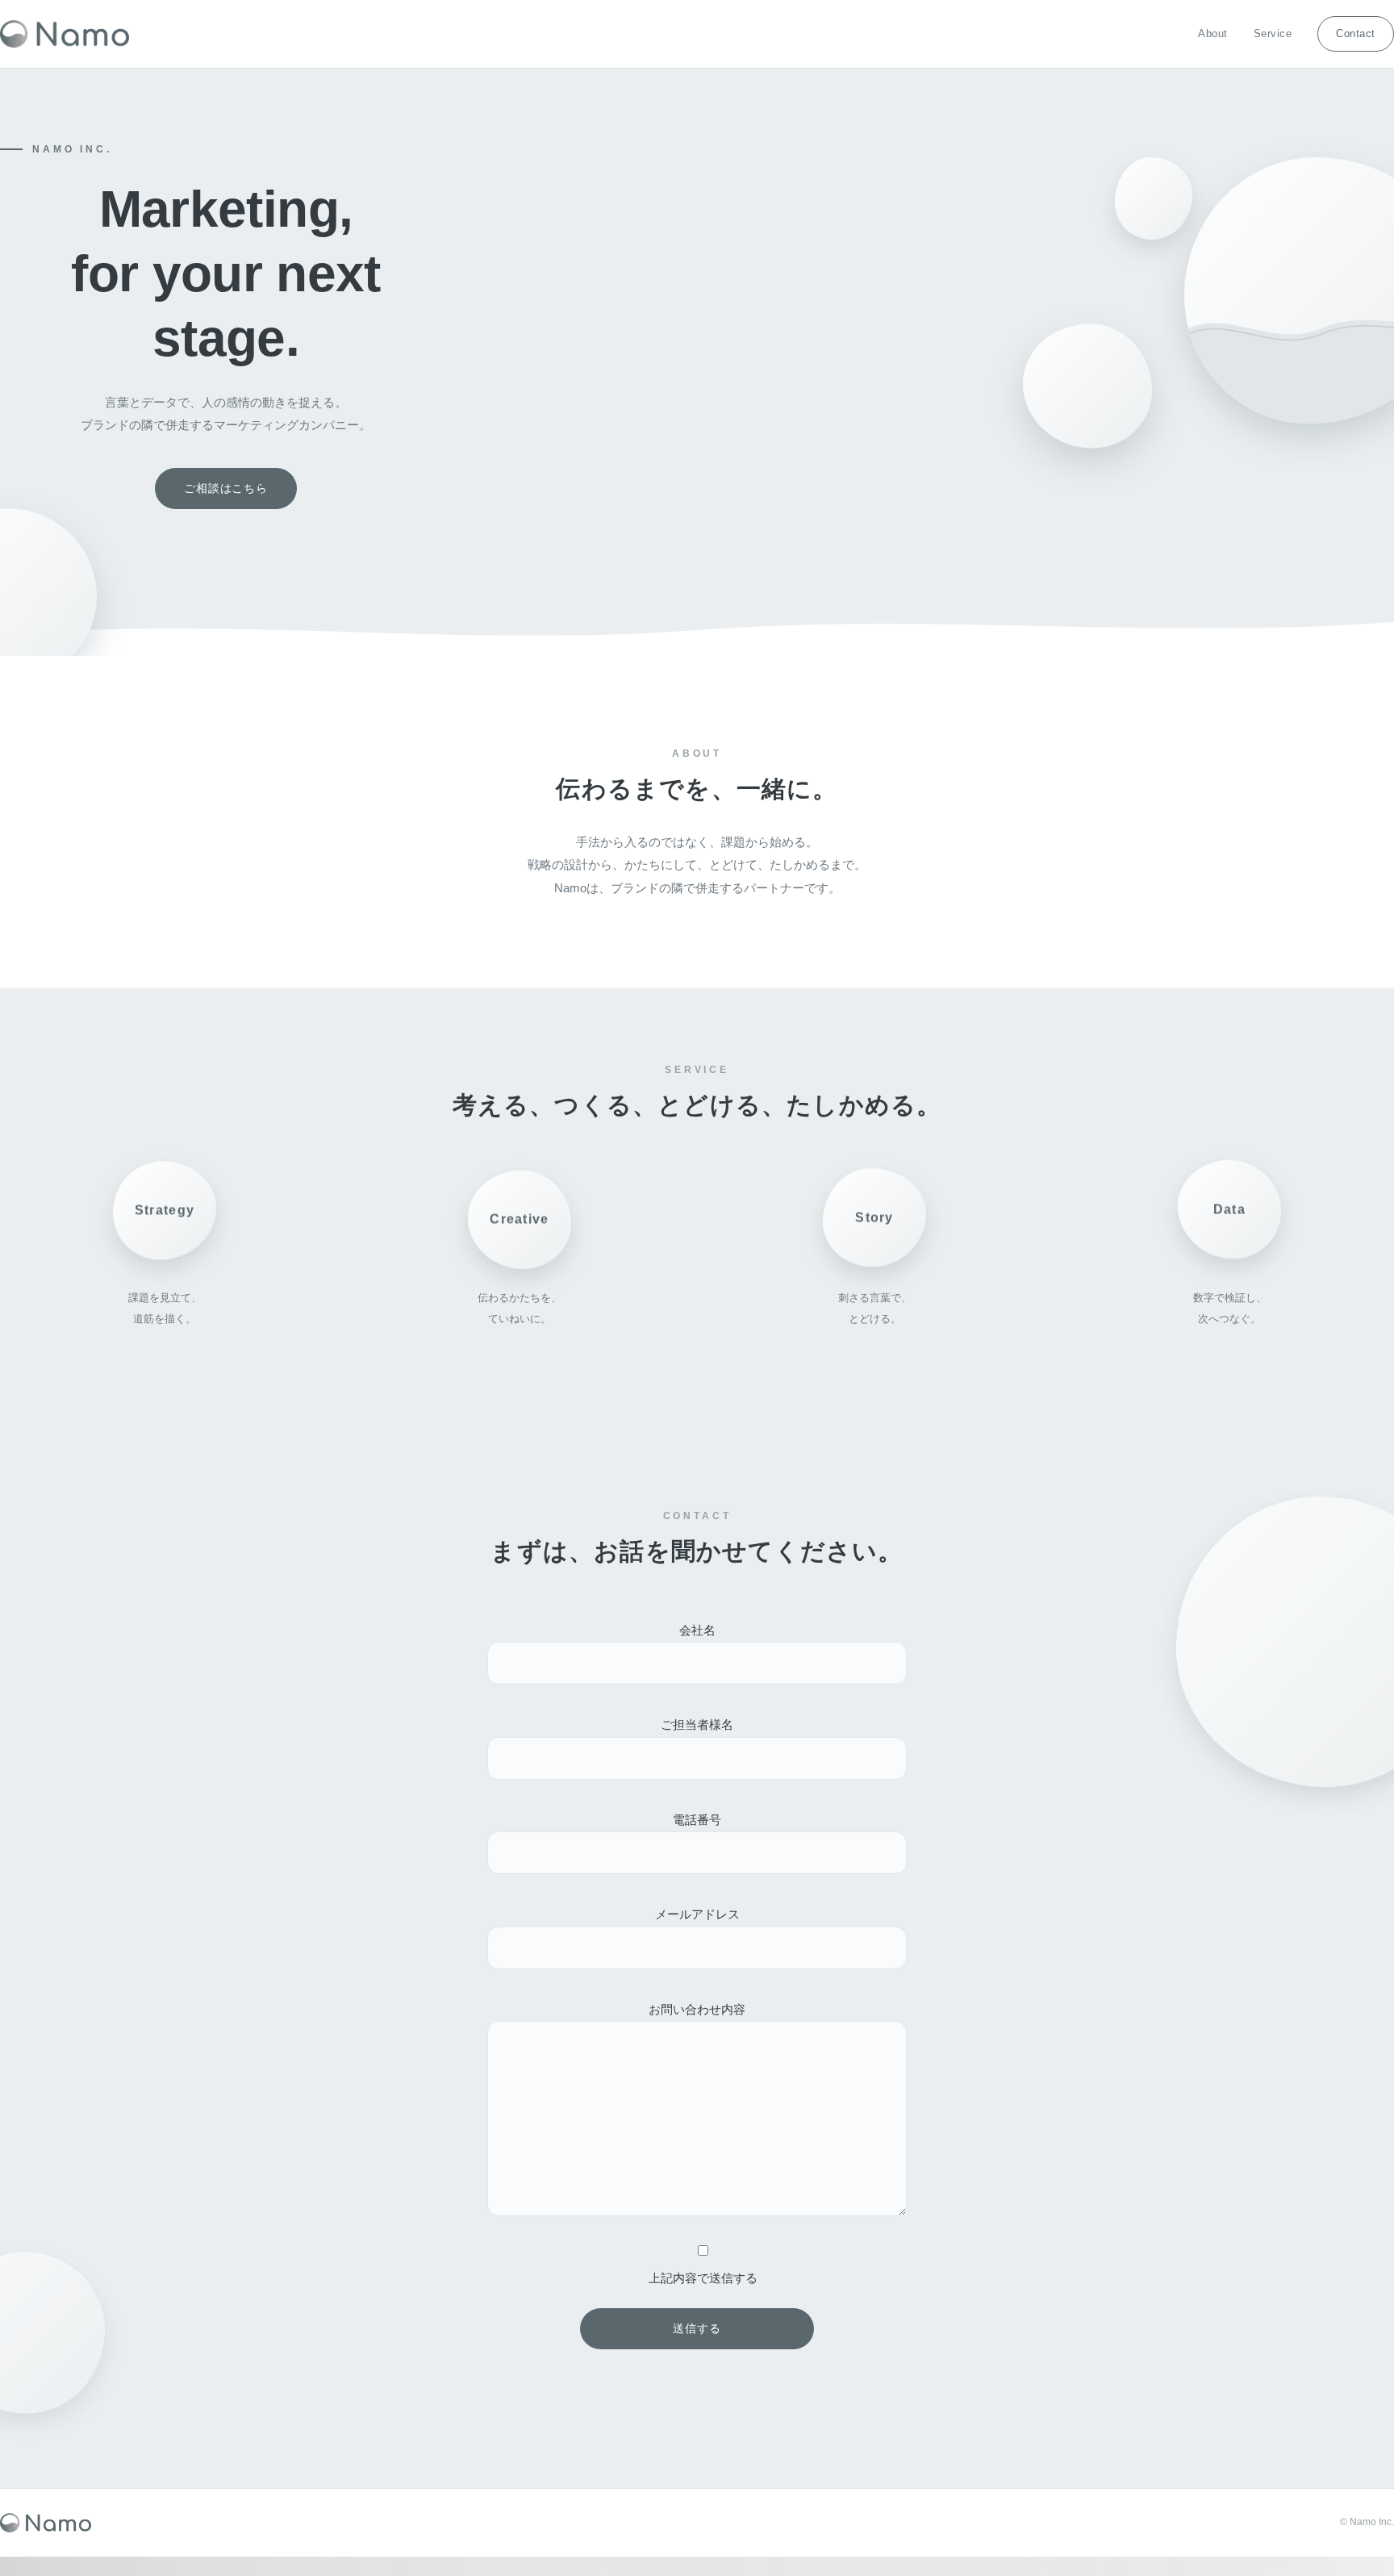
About (1213, 33)
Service (1273, 33)
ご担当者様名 (697, 1724)
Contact (1356, 33)
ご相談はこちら (226, 488)
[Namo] (65, 34)
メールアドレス (697, 1914)
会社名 (697, 1630)
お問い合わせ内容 (697, 2009)
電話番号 (697, 1820)
